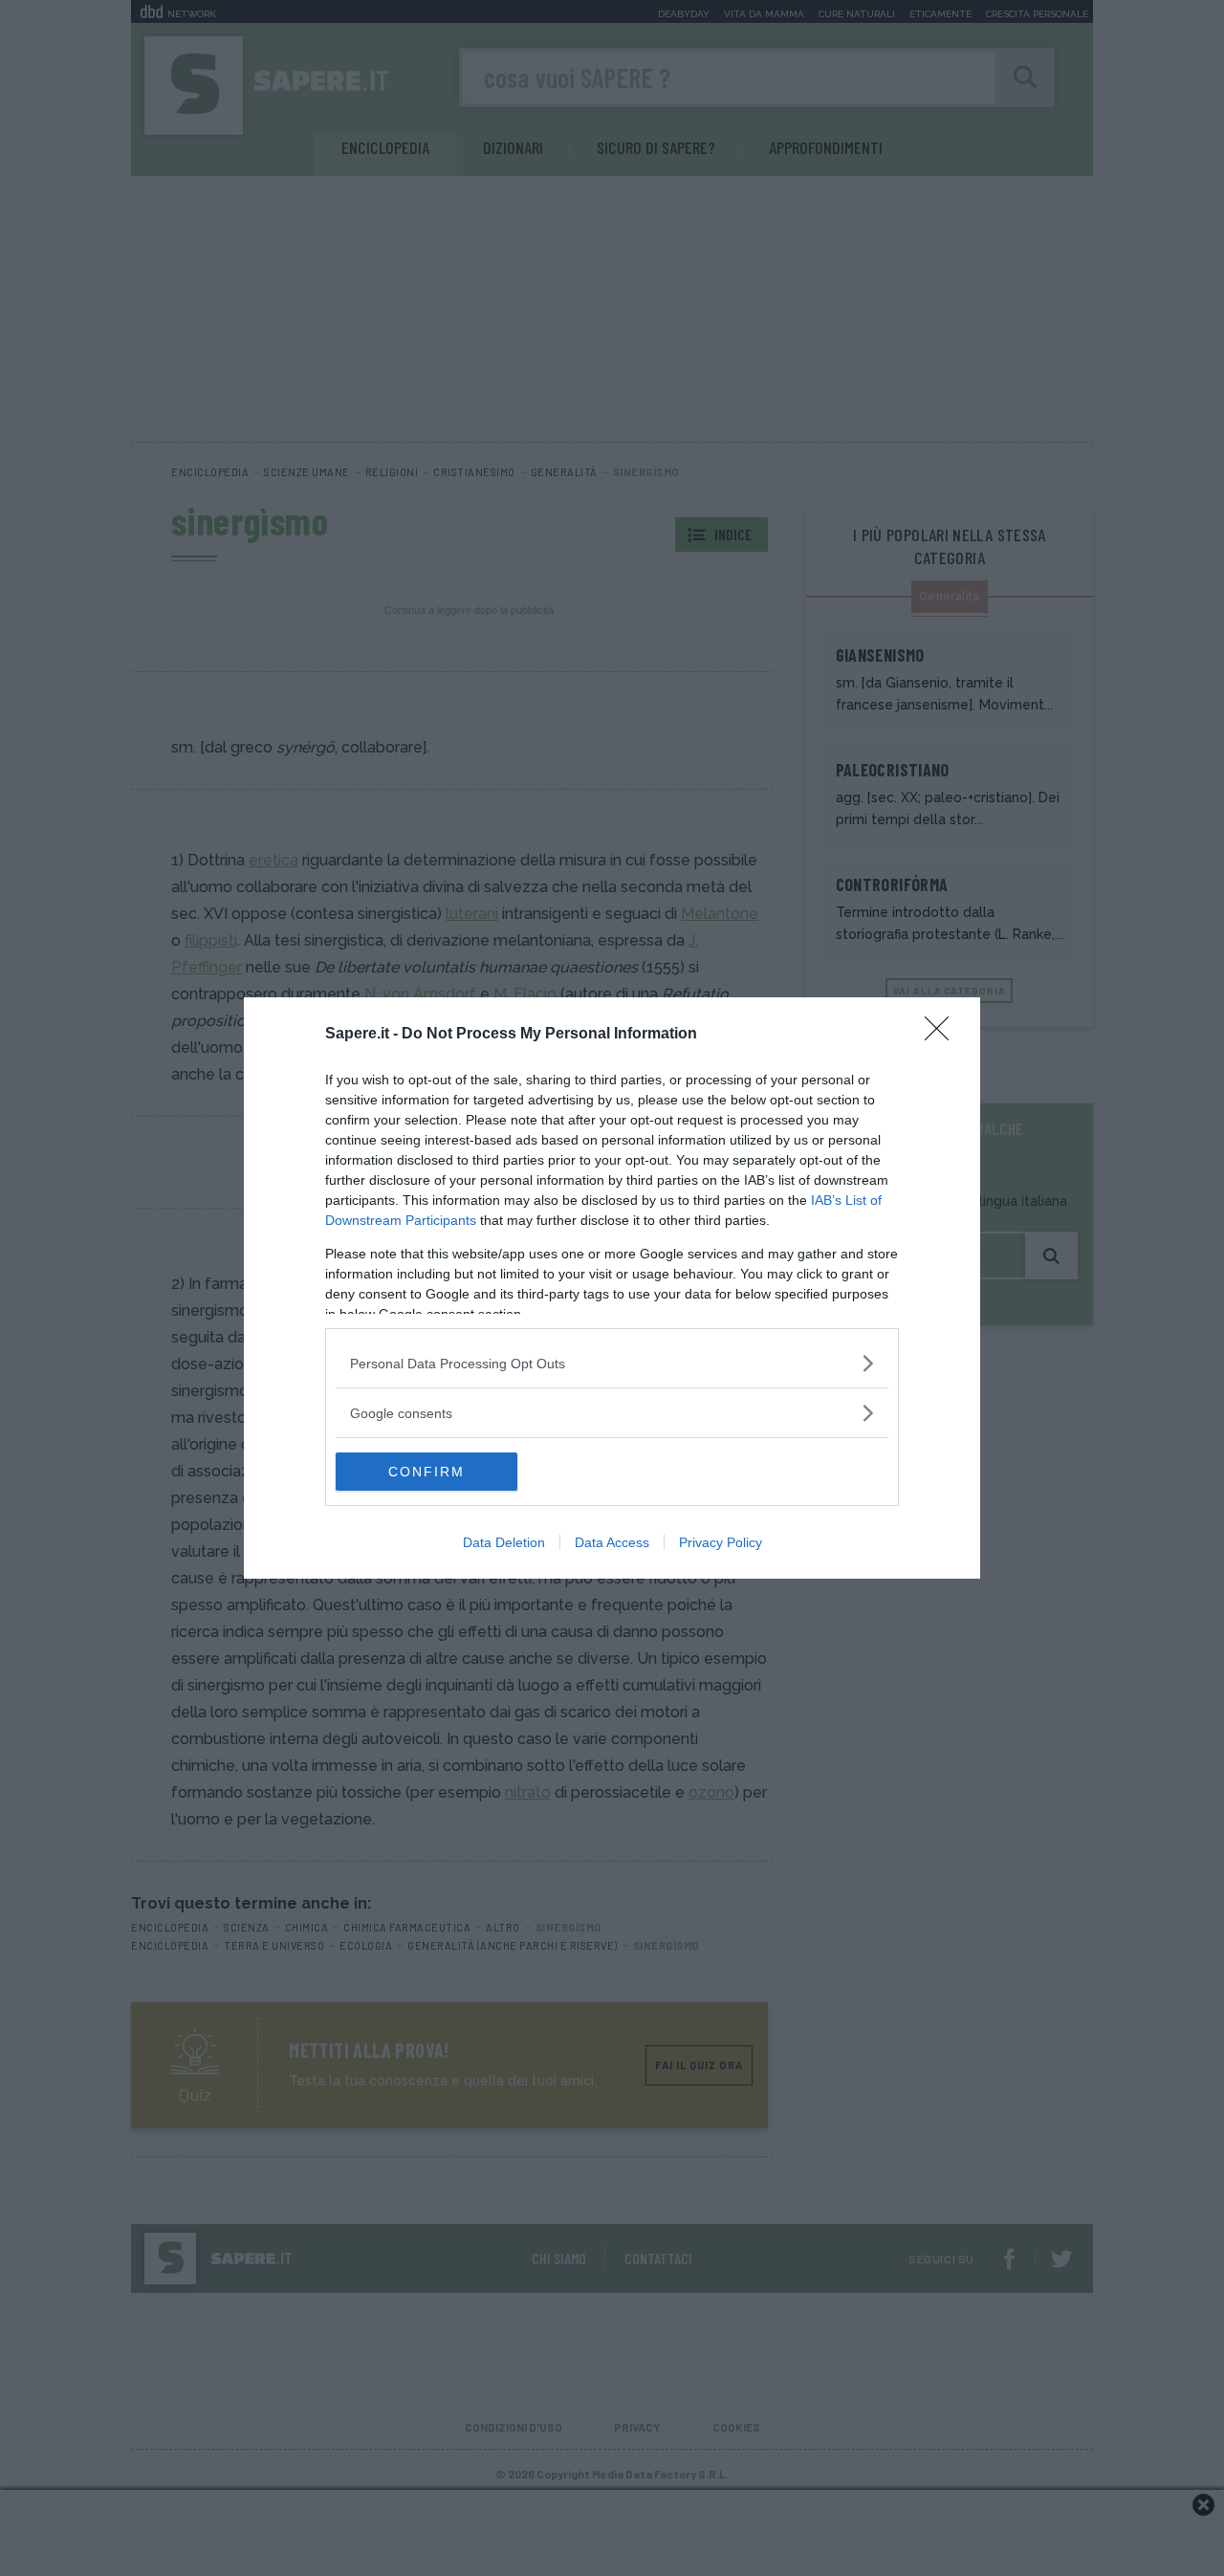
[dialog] (612, 1288)
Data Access (612, 1542)
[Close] (943, 1035)
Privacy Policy (721, 1542)
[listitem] (612, 1363)
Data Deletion (504, 1542)
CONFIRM (426, 1472)
